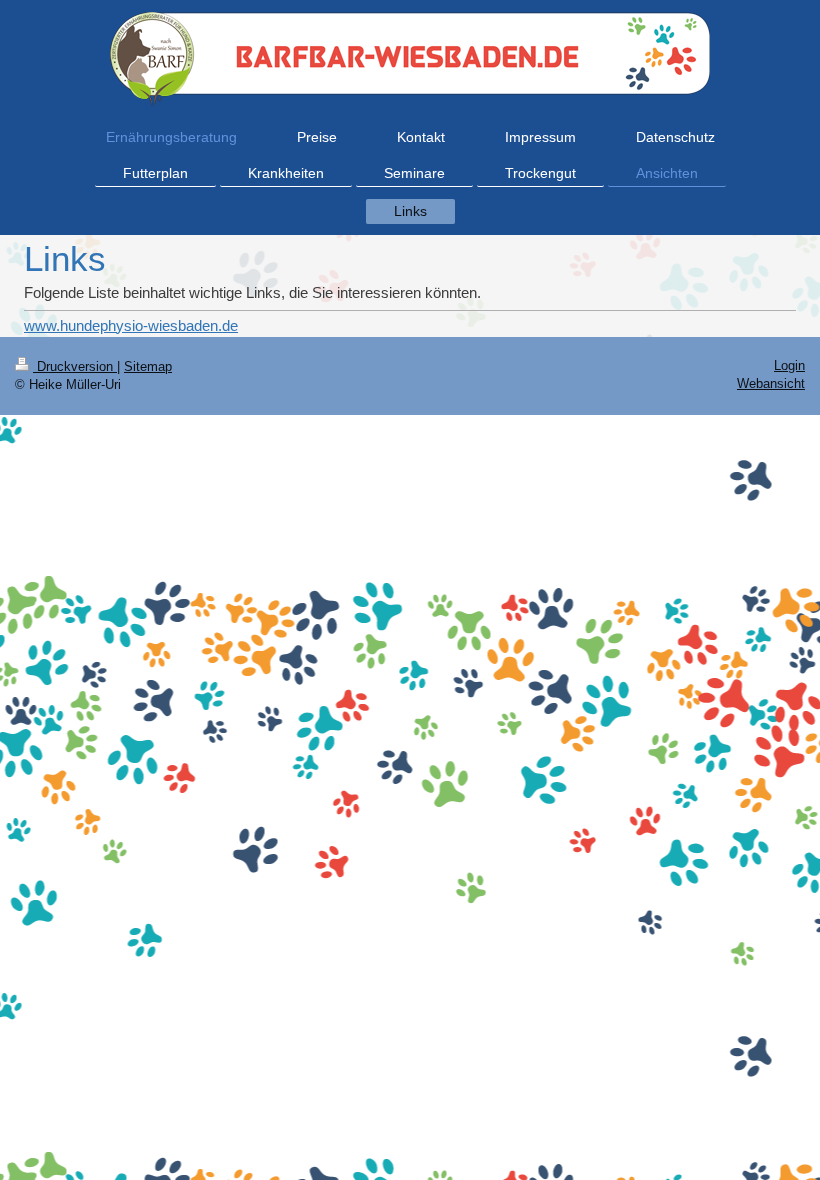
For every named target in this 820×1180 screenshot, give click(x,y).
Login (789, 365)
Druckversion (75, 366)
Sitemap (148, 366)
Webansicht (771, 383)
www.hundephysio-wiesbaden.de (131, 325)
